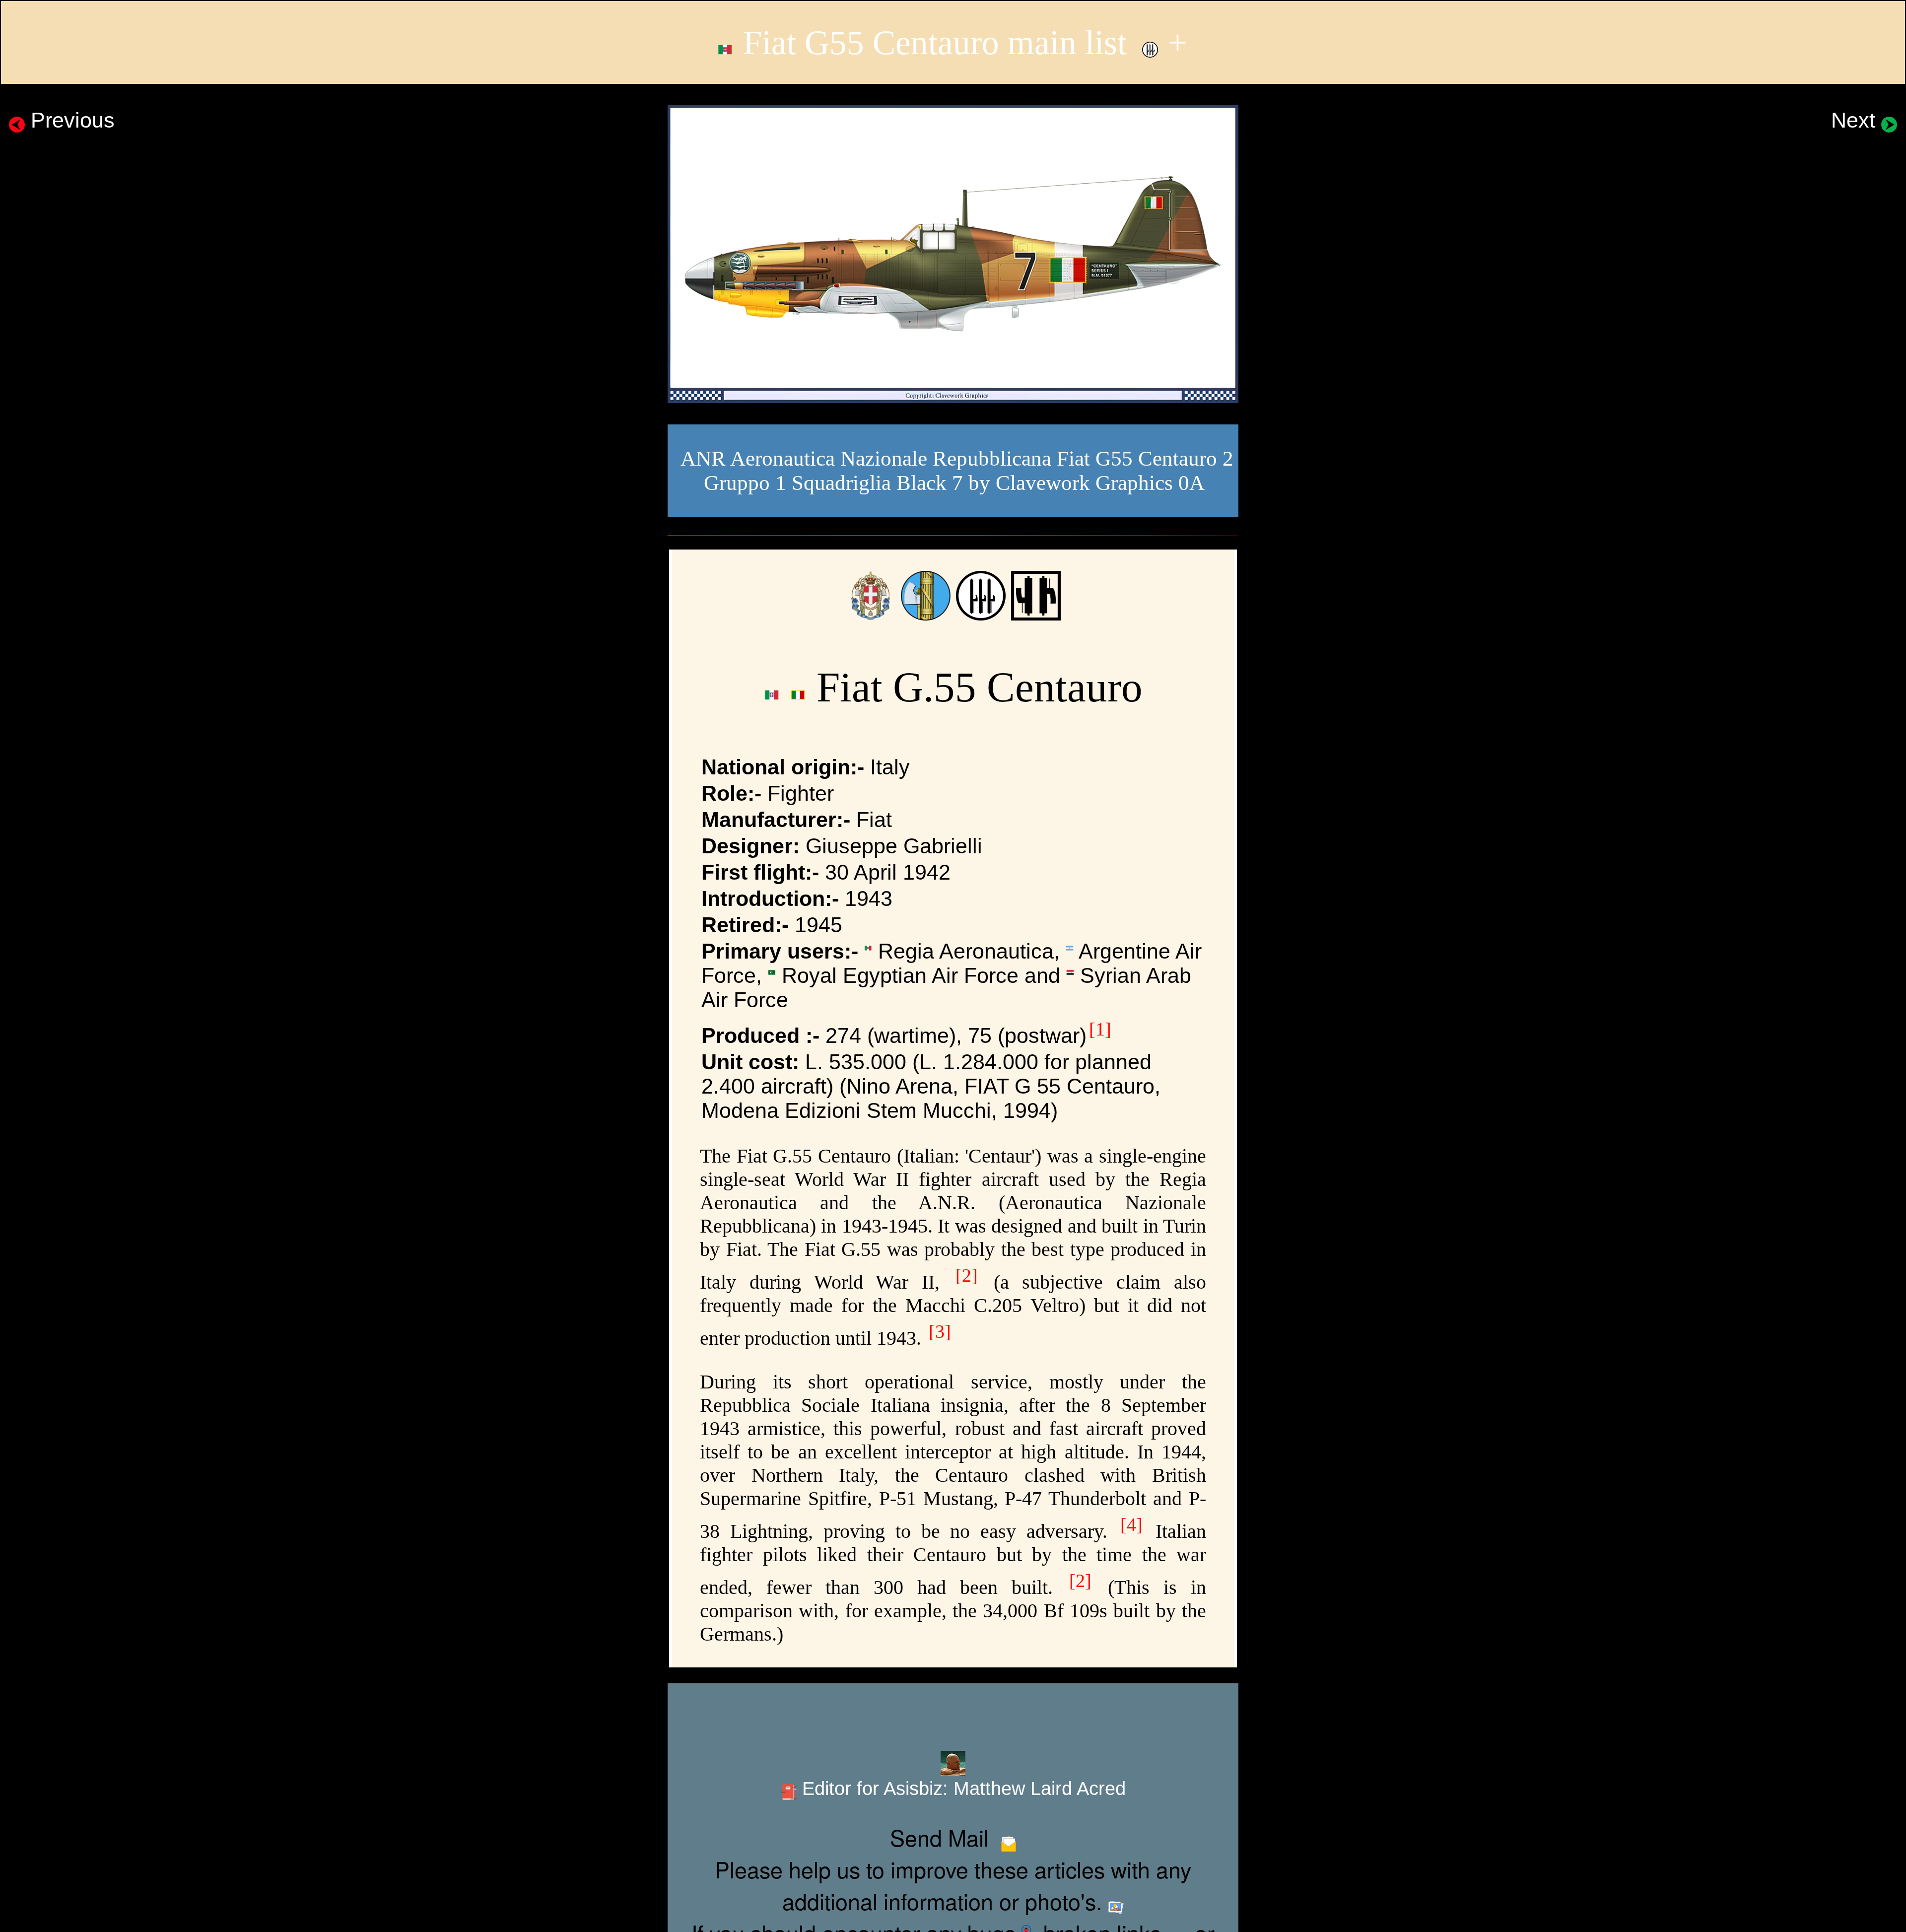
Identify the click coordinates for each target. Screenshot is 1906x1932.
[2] (967, 1275)
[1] (1100, 1029)
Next (1856, 120)
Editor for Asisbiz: (961, 1788)
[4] (1131, 1524)
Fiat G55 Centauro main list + (961, 42)
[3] (940, 1331)
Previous (70, 120)
